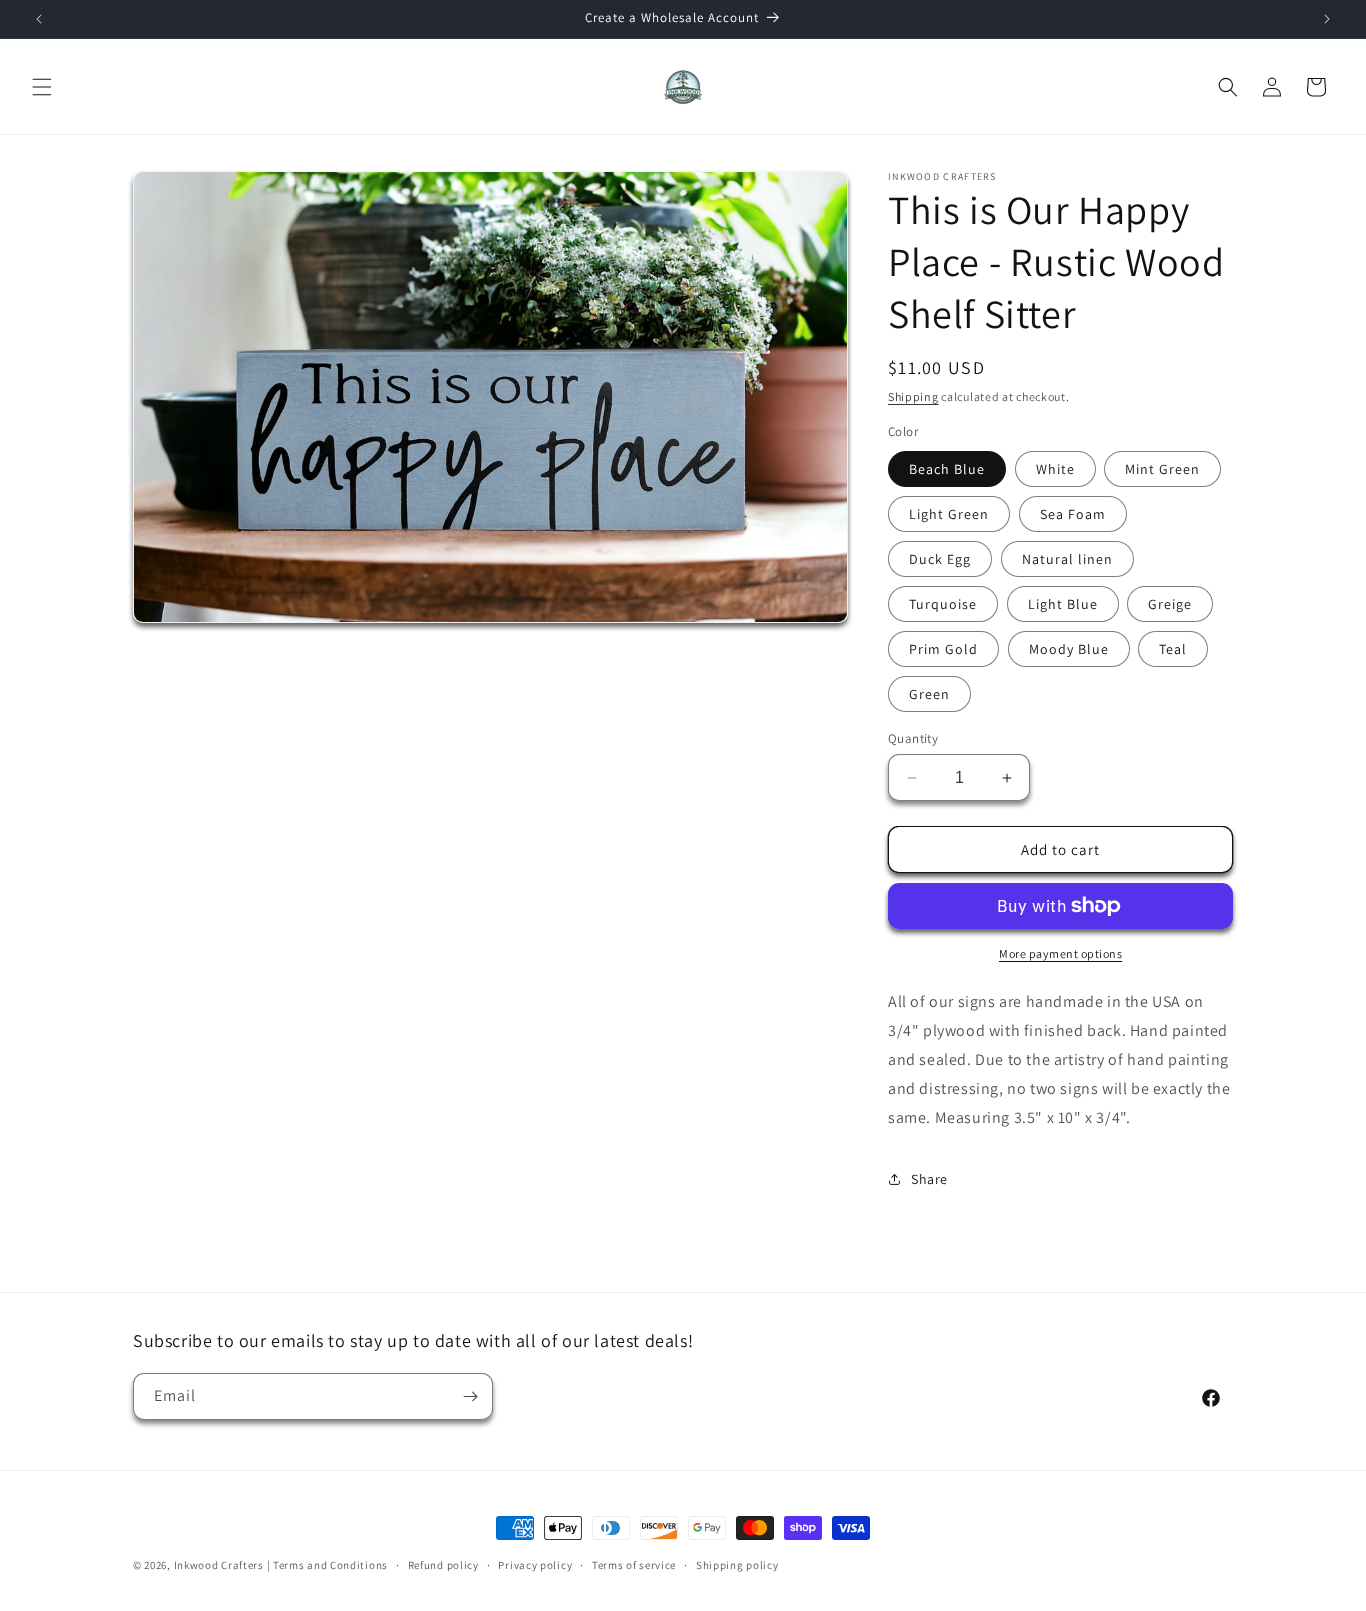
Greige (1170, 604)
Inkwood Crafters (219, 1565)
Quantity (913, 738)
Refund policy (443, 1565)
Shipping (913, 396)
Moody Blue (1069, 649)
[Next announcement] (1327, 19)
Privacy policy (535, 1565)
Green (929, 694)
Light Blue (1063, 604)
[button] (42, 87)
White (1055, 469)
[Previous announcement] (39, 19)
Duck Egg (940, 559)
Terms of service (634, 1565)
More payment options (1060, 953)
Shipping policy (737, 1565)
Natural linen (1067, 559)
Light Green (949, 514)
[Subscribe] (470, 1396)
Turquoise (943, 604)
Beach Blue (947, 469)
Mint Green (1162, 469)
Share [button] (929, 1179)
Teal (1173, 649)
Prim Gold (943, 649)
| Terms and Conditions (327, 1565)
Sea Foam (1073, 514)
